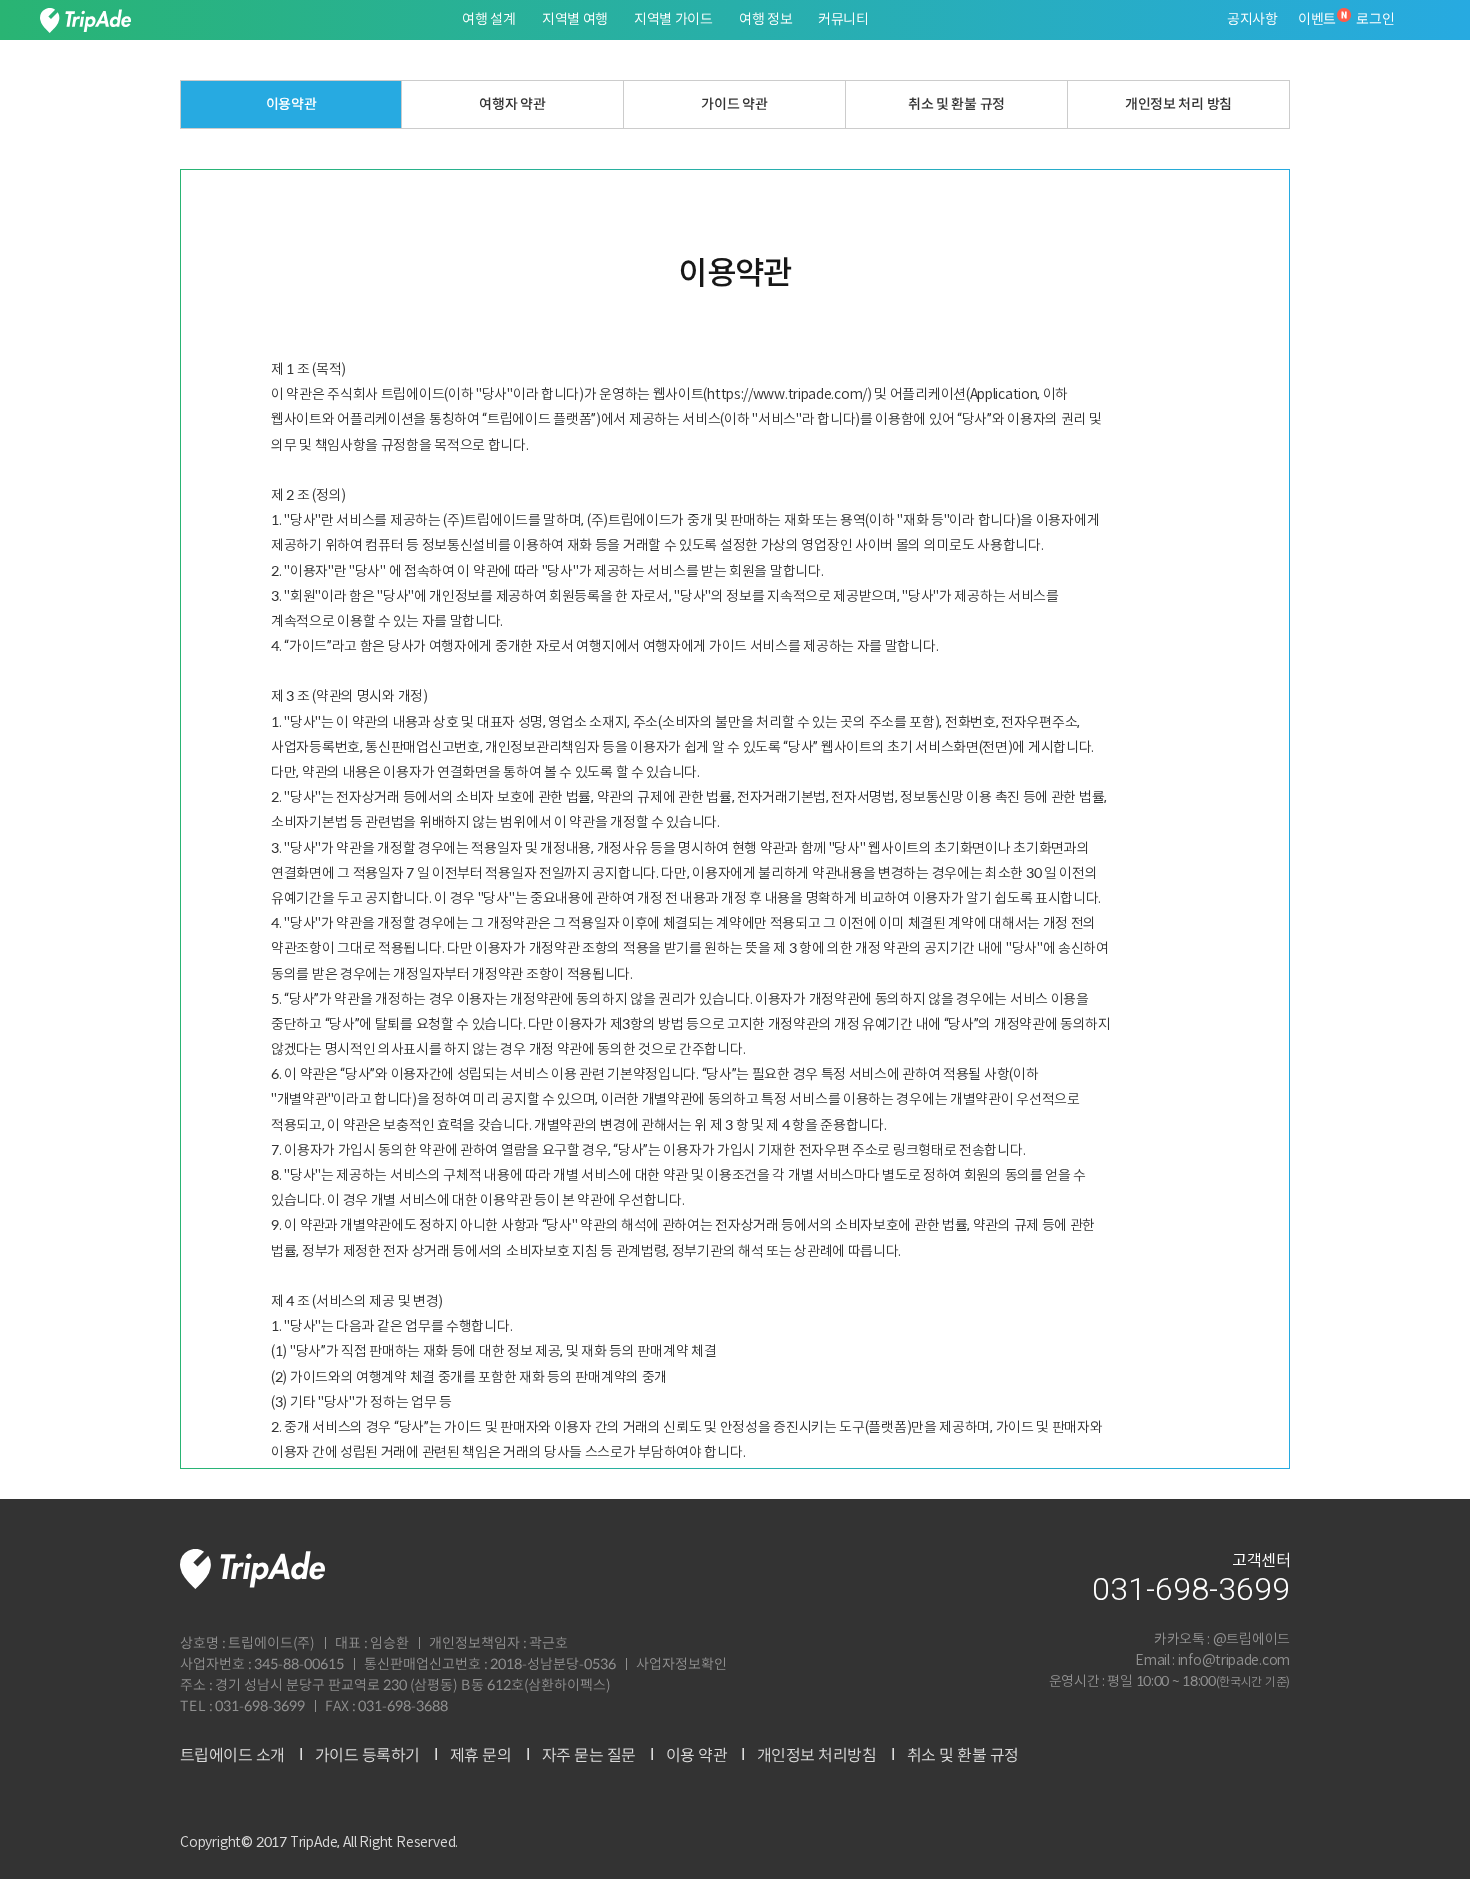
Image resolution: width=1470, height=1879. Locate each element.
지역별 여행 (575, 20)
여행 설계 (489, 20)
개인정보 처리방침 (817, 1756)
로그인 (1375, 20)
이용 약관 (696, 1756)
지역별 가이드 (673, 20)
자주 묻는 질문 (588, 1756)
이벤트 (1317, 20)
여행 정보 (766, 20)
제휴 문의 (481, 1756)
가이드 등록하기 (367, 1756)
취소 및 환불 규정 (956, 104)
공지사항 (1252, 20)
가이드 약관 (735, 104)
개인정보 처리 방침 (1178, 104)
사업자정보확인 (681, 1665)
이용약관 (291, 104)
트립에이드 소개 (232, 1756)
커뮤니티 (843, 20)
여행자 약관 (513, 104)
